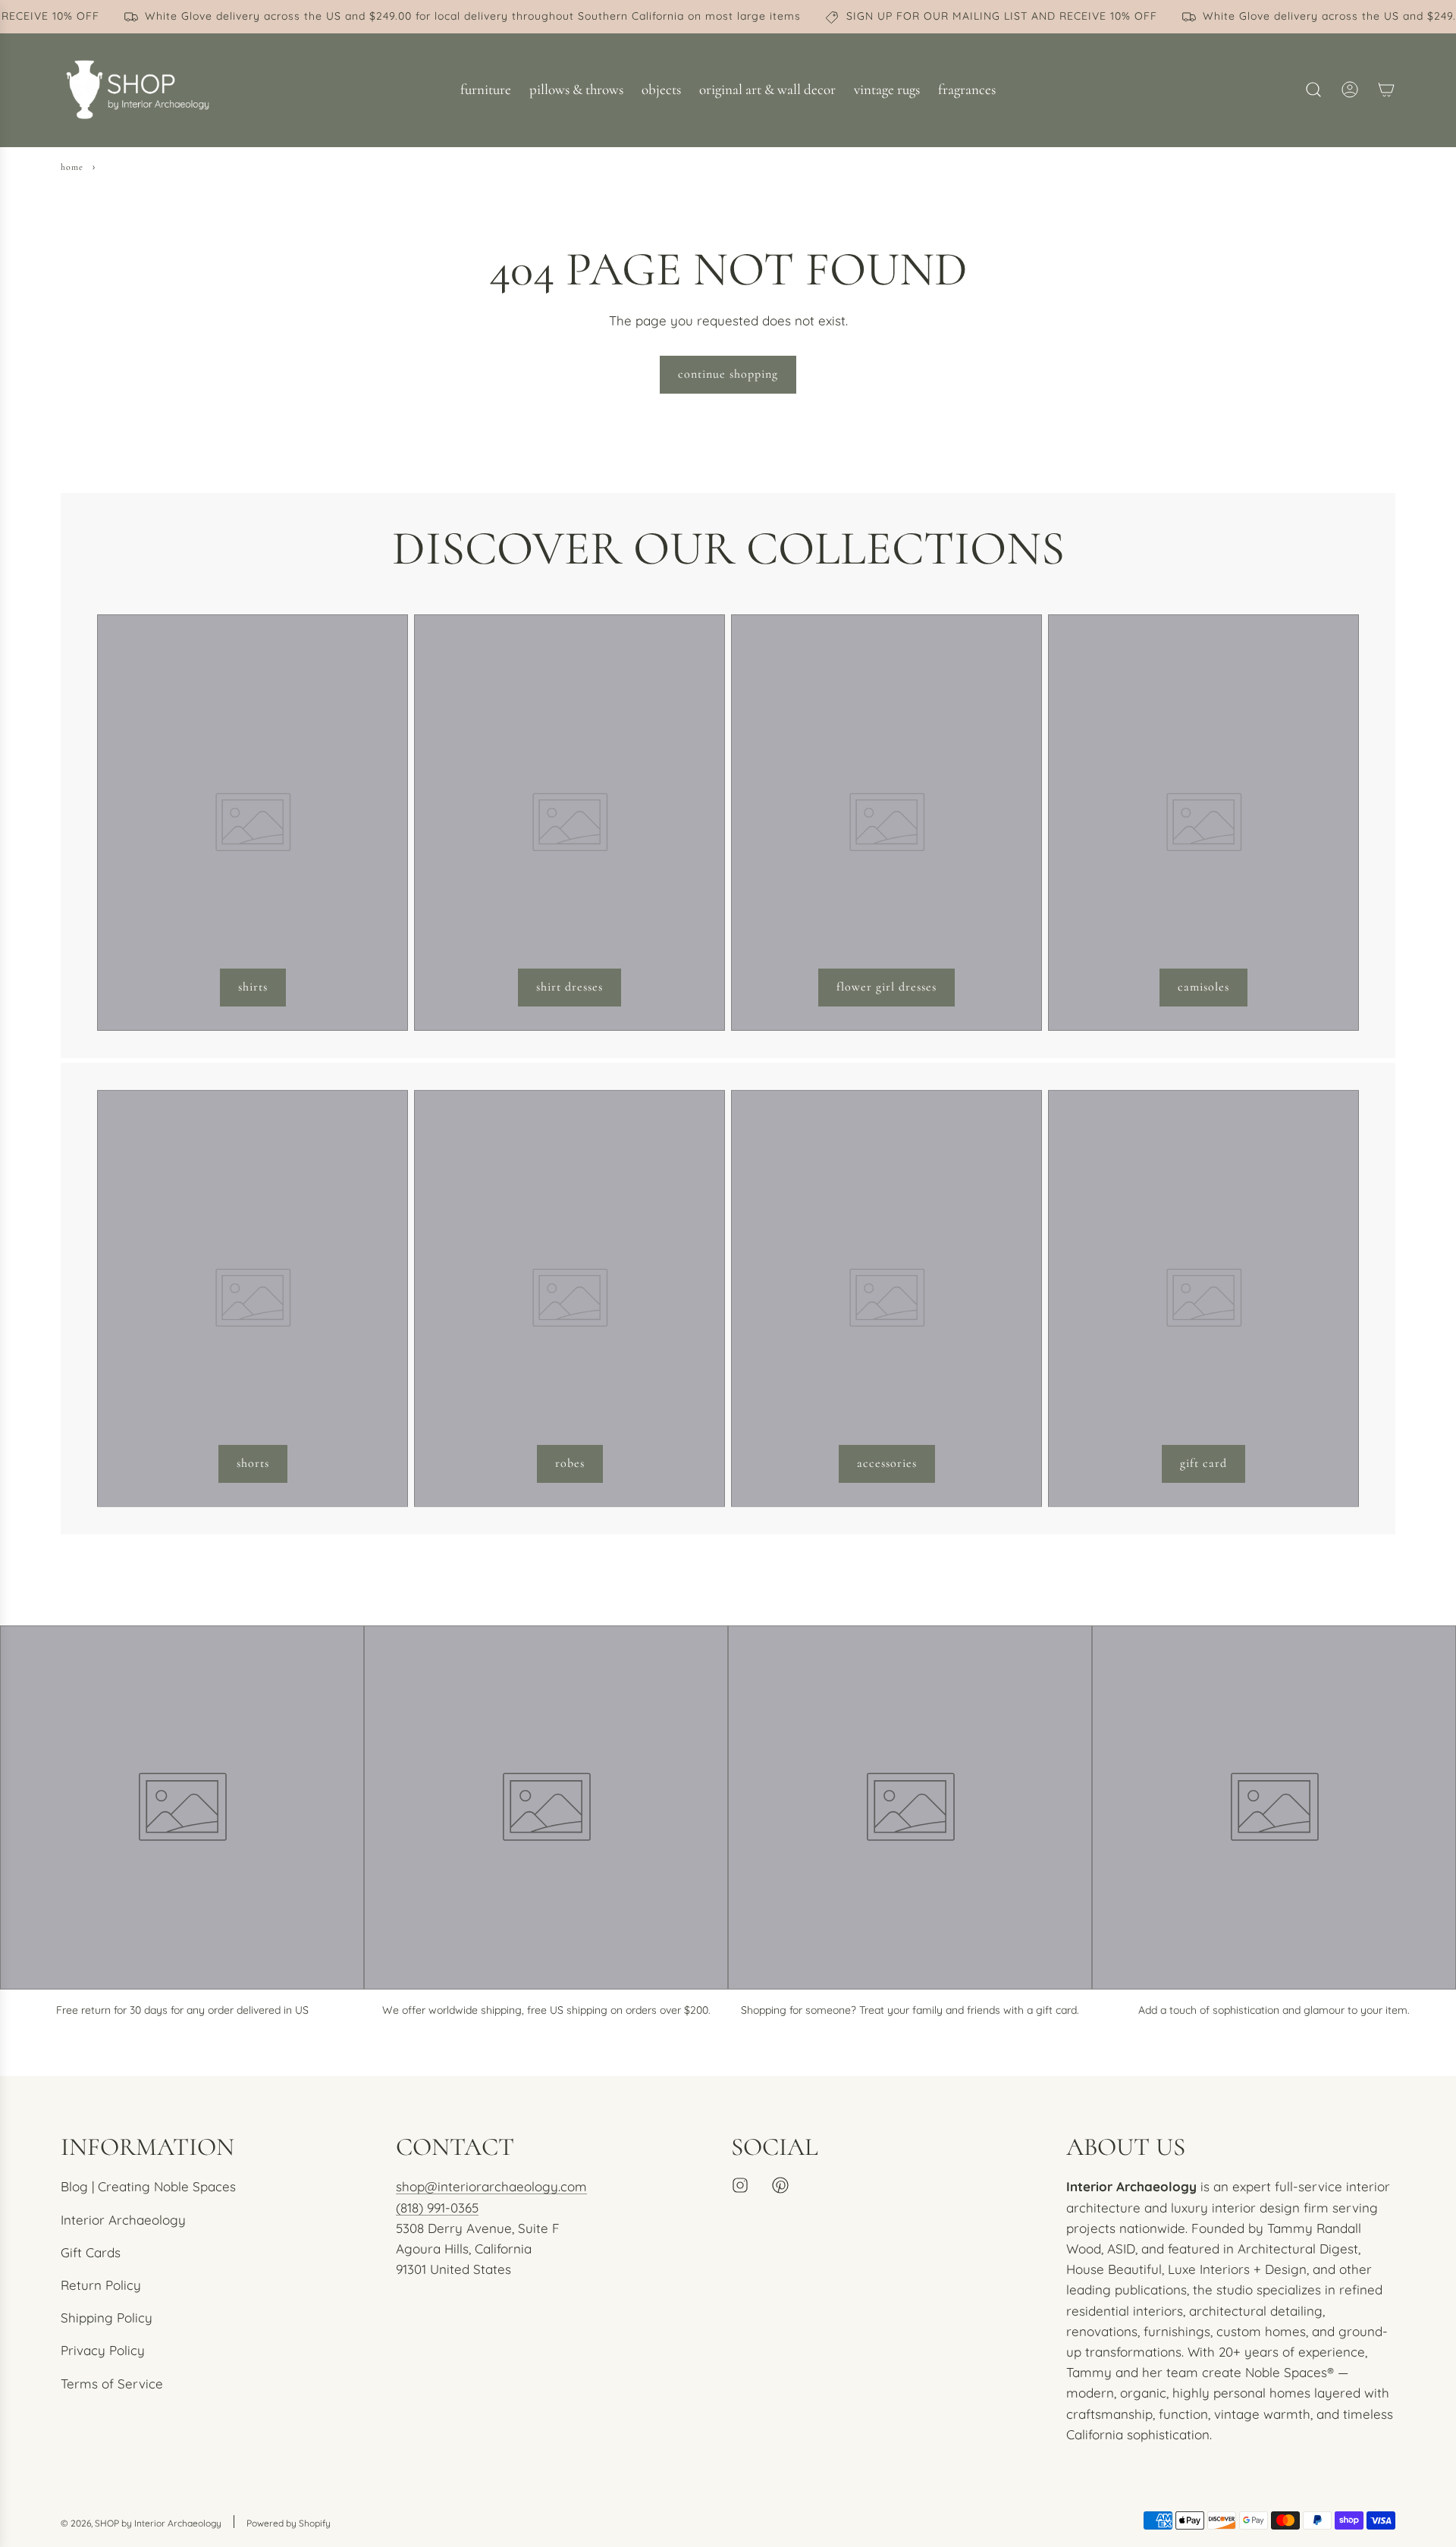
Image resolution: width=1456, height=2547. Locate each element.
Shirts (253, 987)
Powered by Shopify (289, 2523)
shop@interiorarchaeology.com (491, 2186)
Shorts (253, 1463)
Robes (570, 1463)
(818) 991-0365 (437, 2208)
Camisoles (1203, 987)
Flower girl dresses (886, 987)
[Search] (1313, 90)
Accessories (887, 1463)
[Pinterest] (780, 2185)
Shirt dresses (570, 987)
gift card (1203, 1463)
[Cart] (1386, 90)
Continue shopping (728, 374)
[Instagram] (740, 2185)
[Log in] (1350, 90)
